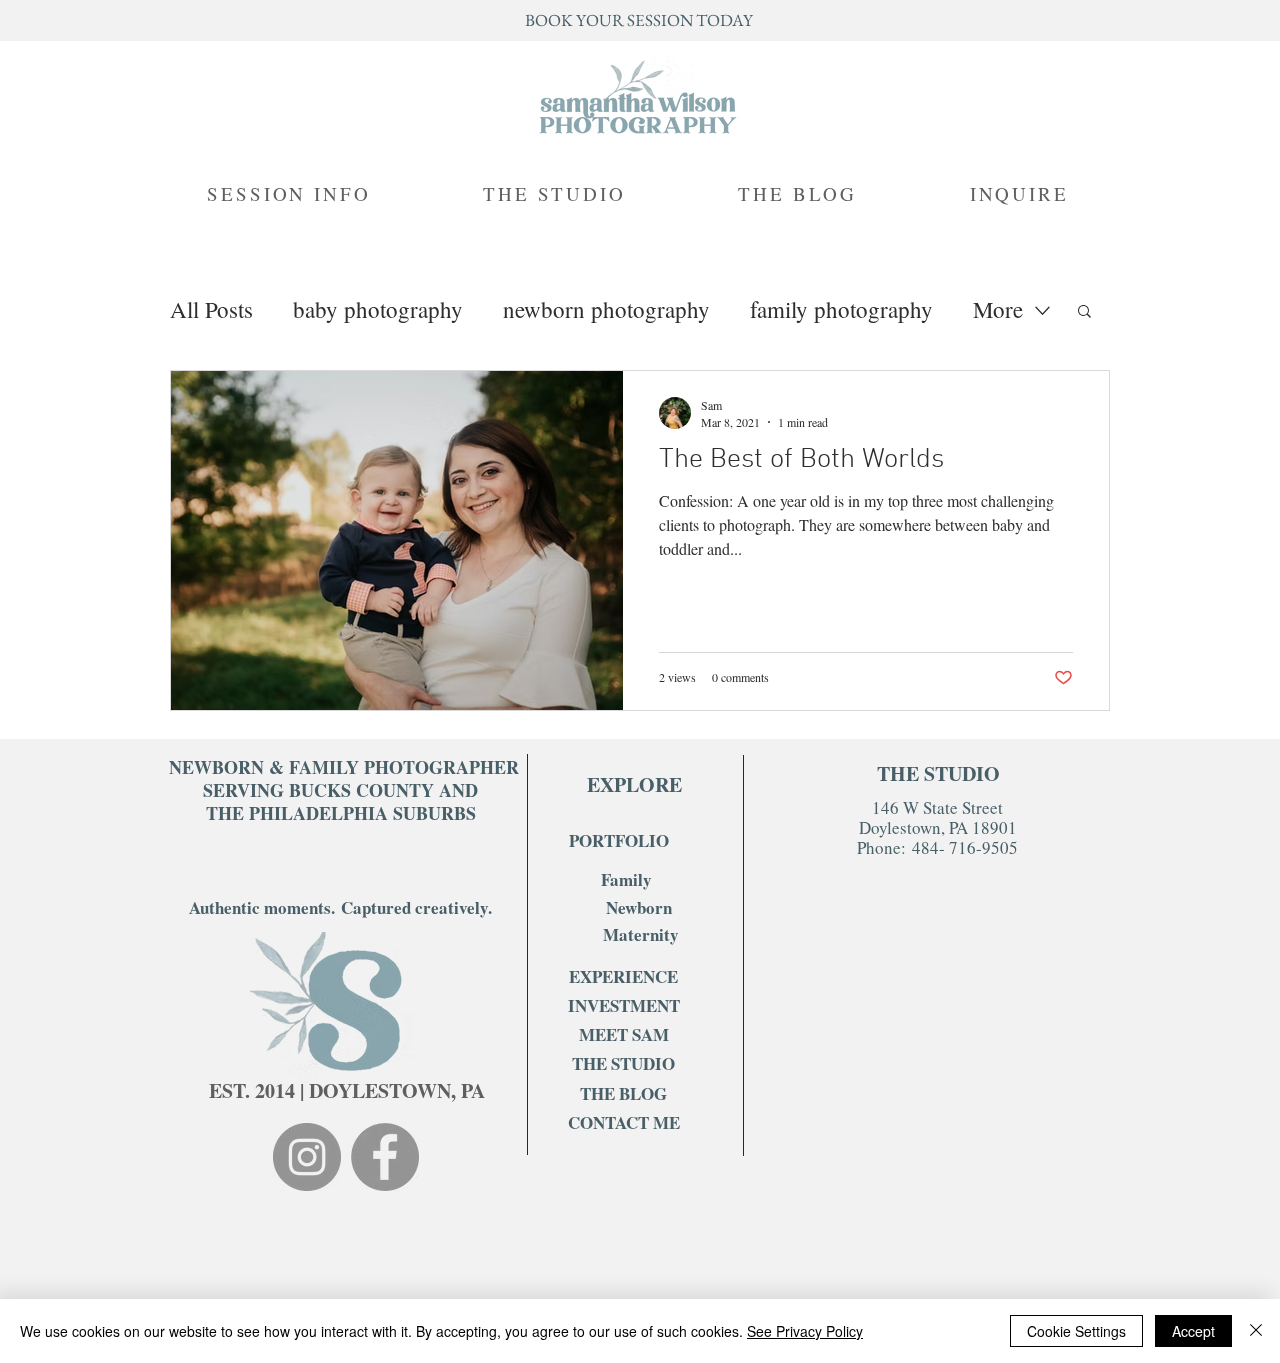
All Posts (211, 309)
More (998, 309)
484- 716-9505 (962, 847)
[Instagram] (307, 1157)
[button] (1084, 312)
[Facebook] (385, 1157)
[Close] (1256, 1331)
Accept (1193, 1331)
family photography (841, 309)
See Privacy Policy (805, 1331)
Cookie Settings (1076, 1331)
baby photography (378, 309)
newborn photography (606, 309)
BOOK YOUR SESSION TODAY (639, 20)
